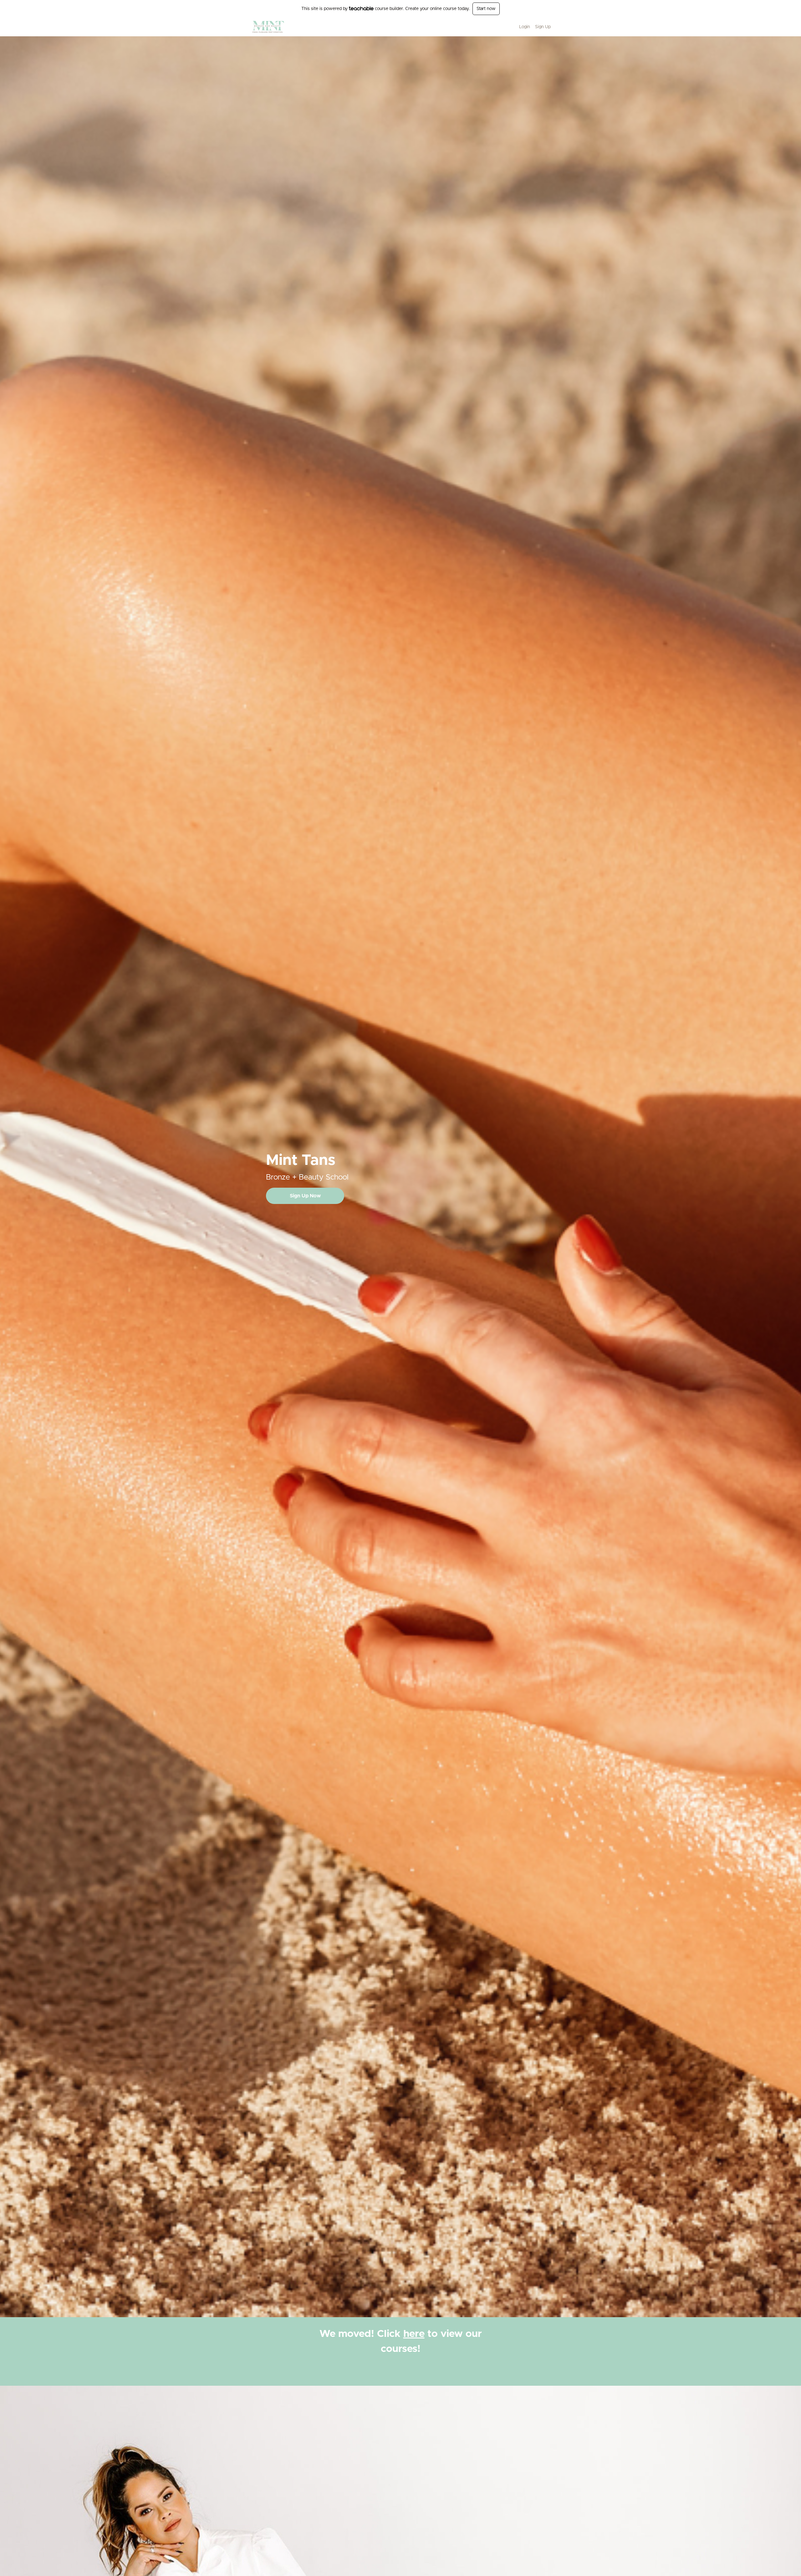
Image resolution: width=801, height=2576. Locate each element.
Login (525, 27)
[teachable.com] (361, 8)
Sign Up (543, 27)
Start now (486, 9)
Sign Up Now (305, 1196)
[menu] (532, 27)
